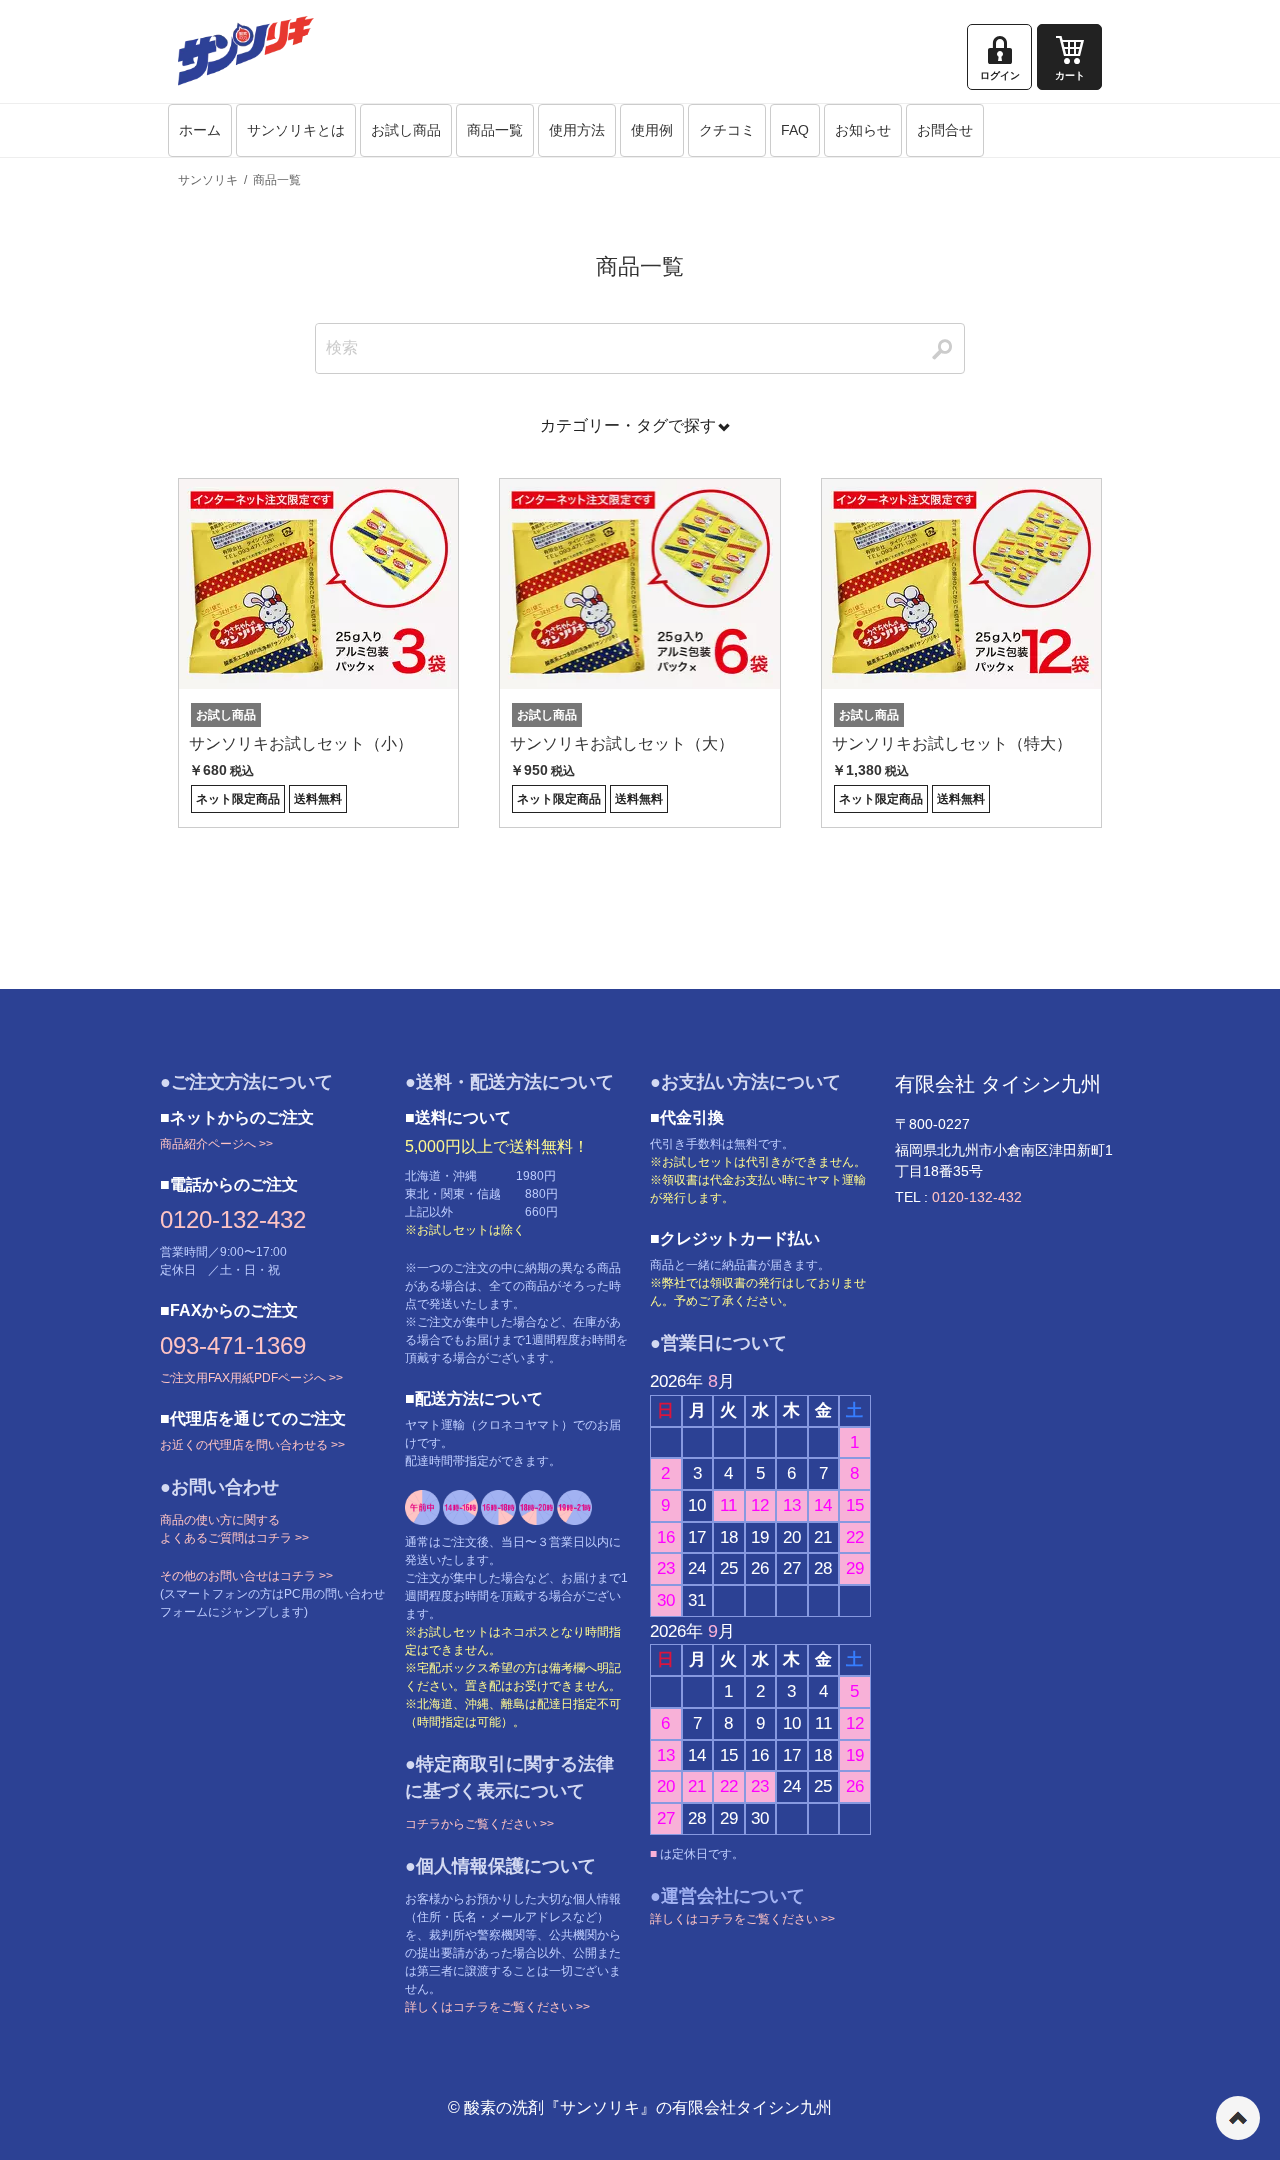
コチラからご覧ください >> (479, 1824)
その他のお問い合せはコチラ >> (246, 1576)
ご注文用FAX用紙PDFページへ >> (251, 1378)
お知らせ (863, 130)
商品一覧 (495, 130)
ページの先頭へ (1238, 2118)
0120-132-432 (233, 1219)
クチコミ (727, 130)
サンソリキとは (296, 130)
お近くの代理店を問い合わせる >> (252, 1445)
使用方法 (577, 130)
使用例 (652, 130)
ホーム (200, 130)
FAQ (795, 130)
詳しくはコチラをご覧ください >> (497, 2007)
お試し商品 (406, 130)
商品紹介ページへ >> (216, 1144)
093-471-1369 (233, 1345)
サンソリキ (208, 180)
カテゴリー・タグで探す (628, 425)
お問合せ (945, 130)
